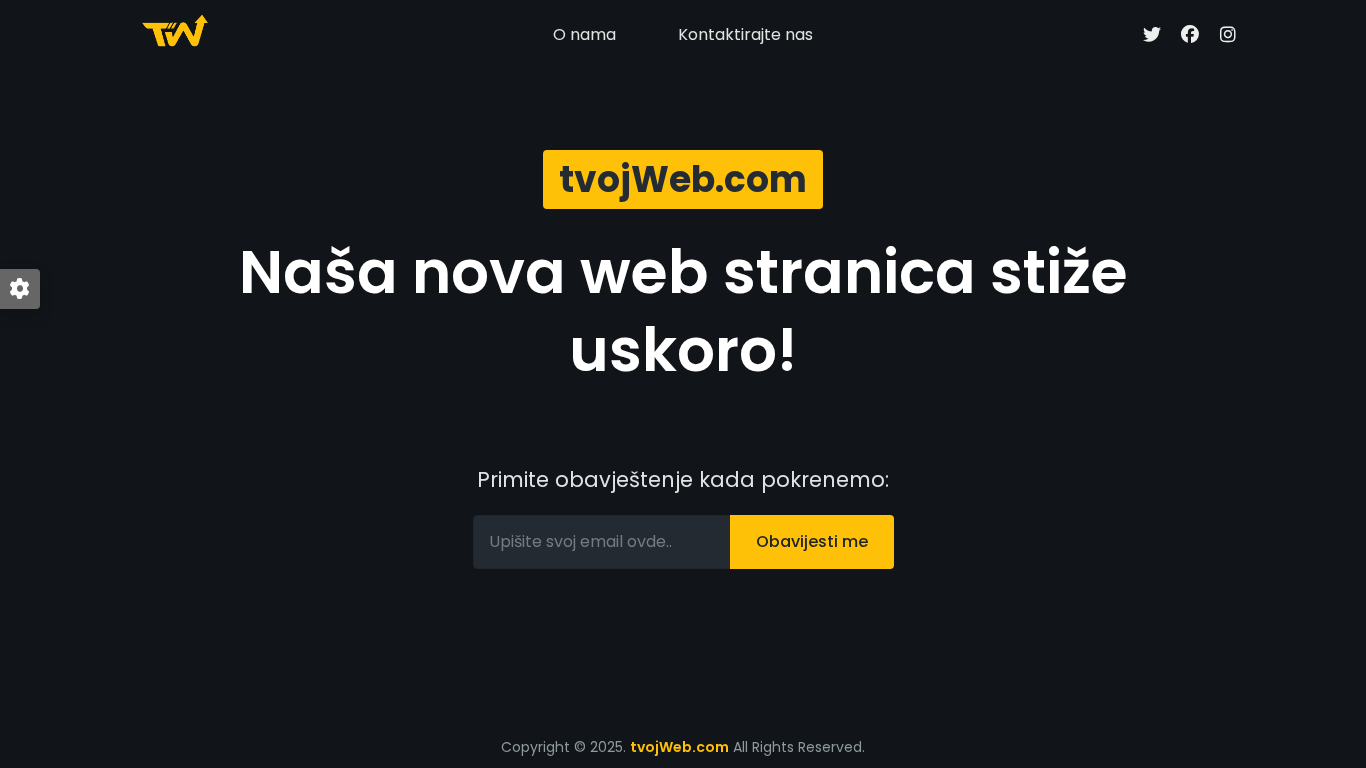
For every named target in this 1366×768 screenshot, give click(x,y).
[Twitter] (1152, 35)
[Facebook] (1190, 35)
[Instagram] (1228, 35)
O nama (584, 34)
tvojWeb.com (679, 747)
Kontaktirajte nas (745, 34)
